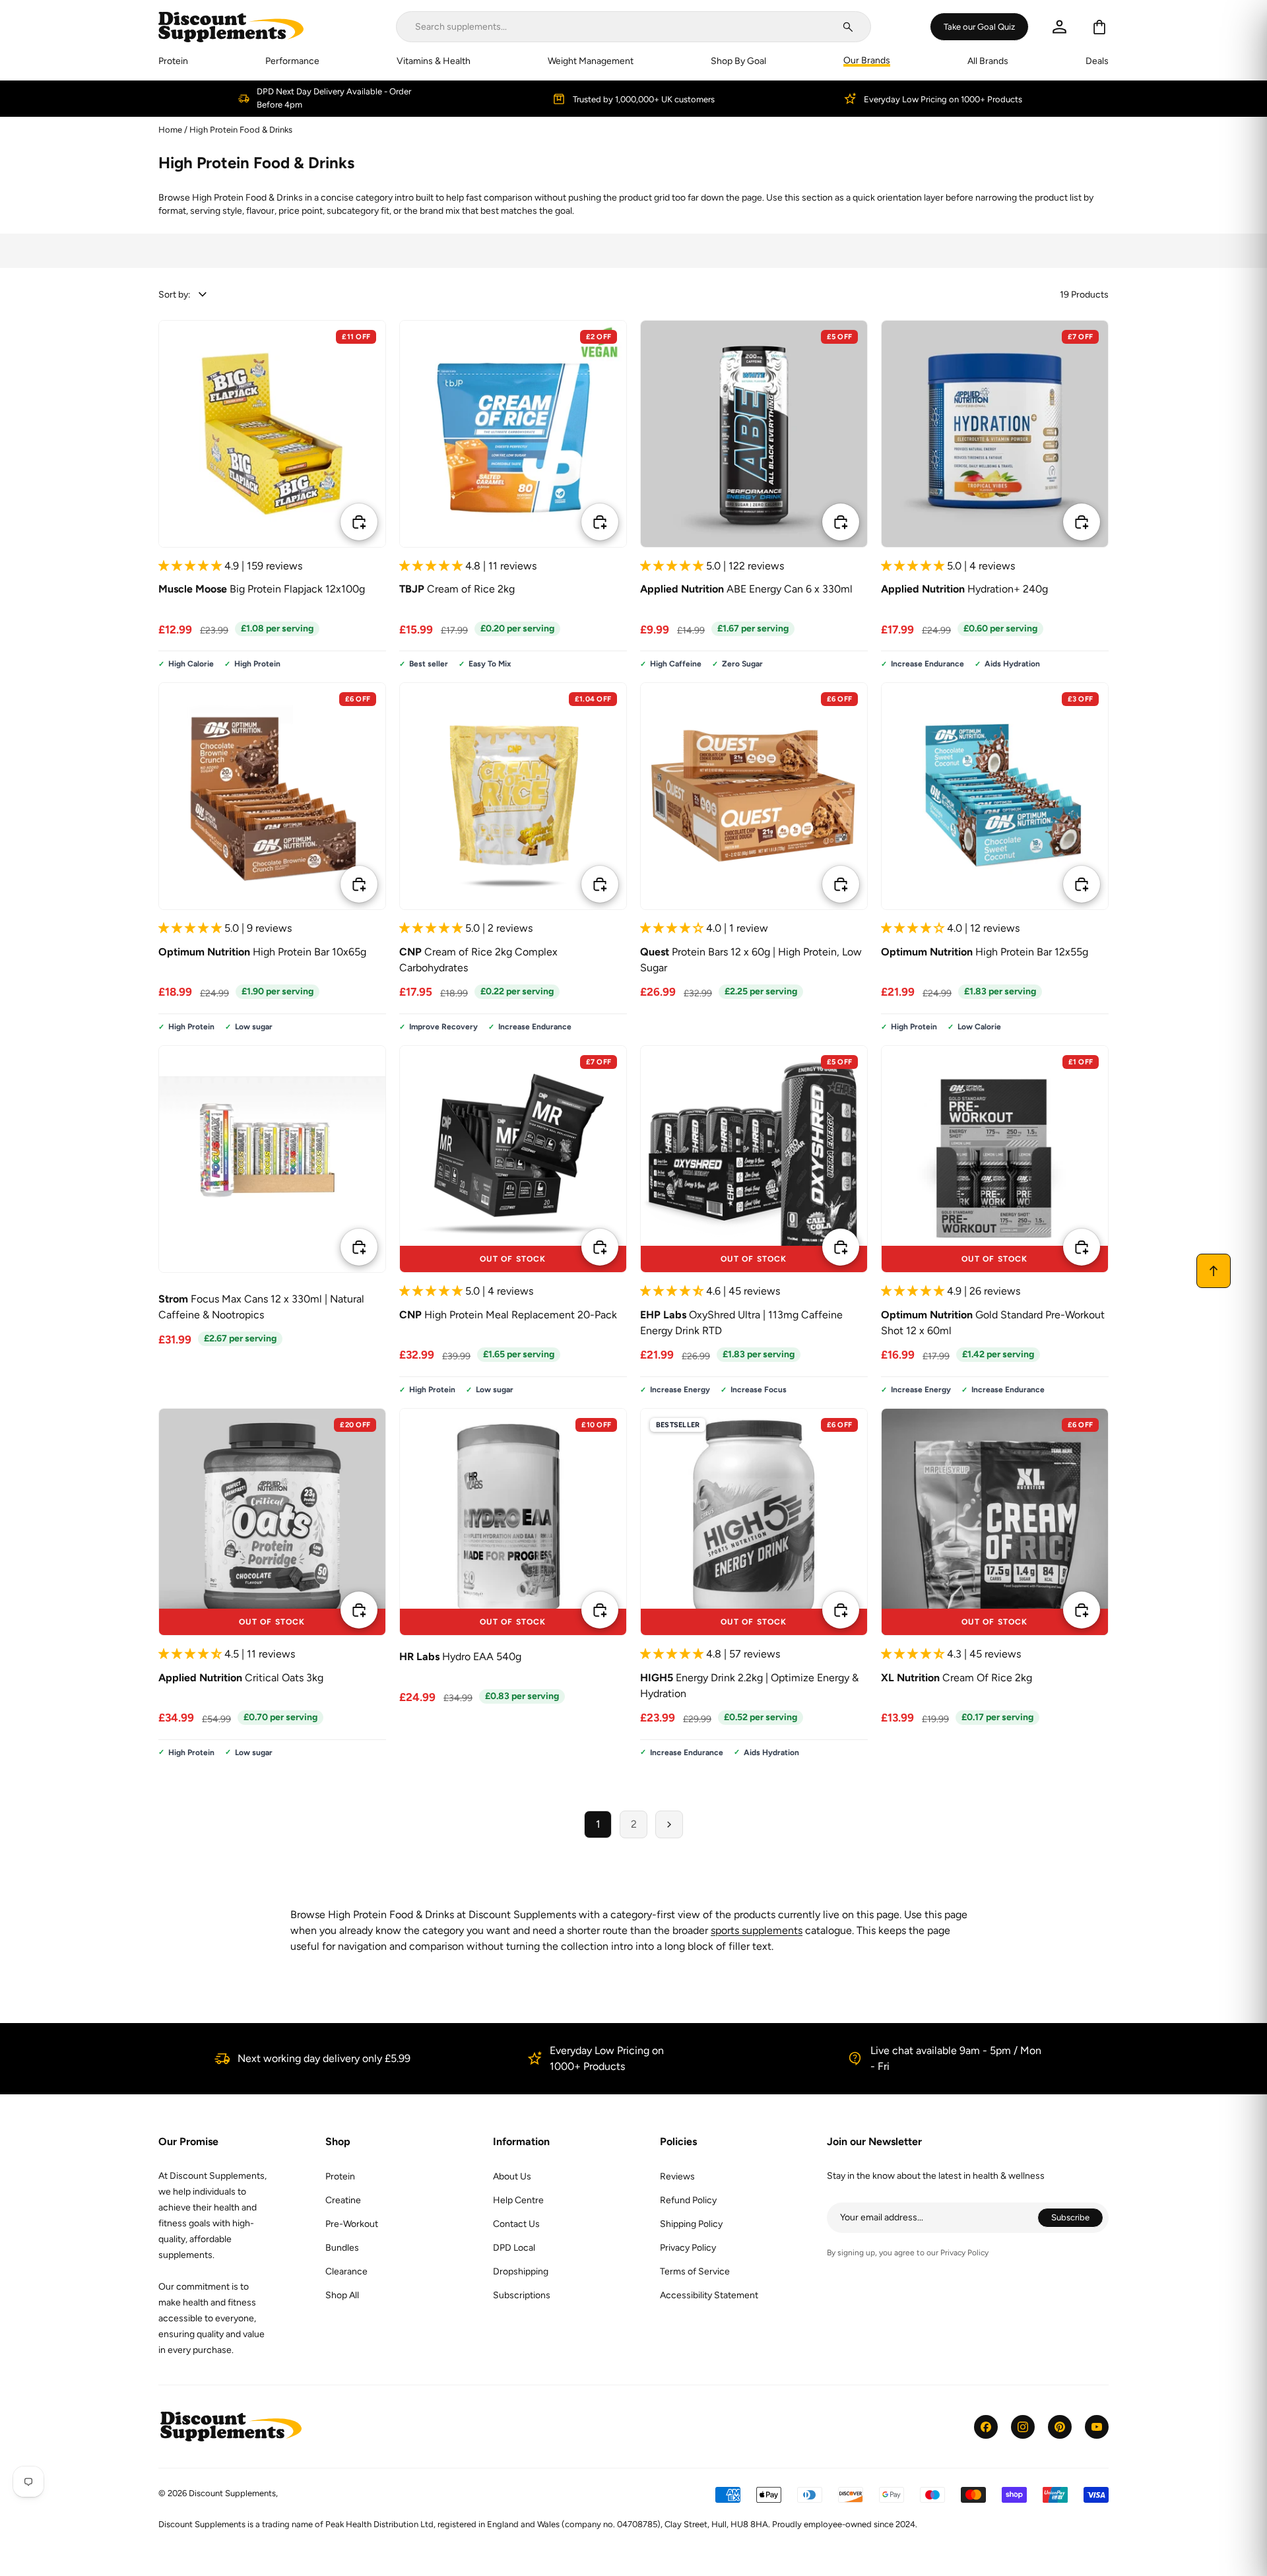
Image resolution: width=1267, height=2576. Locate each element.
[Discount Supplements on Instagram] (1023, 2427)
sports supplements (757, 1930)
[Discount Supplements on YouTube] (1097, 2427)
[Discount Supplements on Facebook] (986, 2427)
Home (170, 130)
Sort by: (175, 295)
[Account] (1059, 27)
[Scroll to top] (1214, 1271)
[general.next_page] (669, 1824)
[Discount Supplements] (231, 27)
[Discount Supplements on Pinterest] (1060, 2427)
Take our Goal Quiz (979, 26)
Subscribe (1077, 2219)
